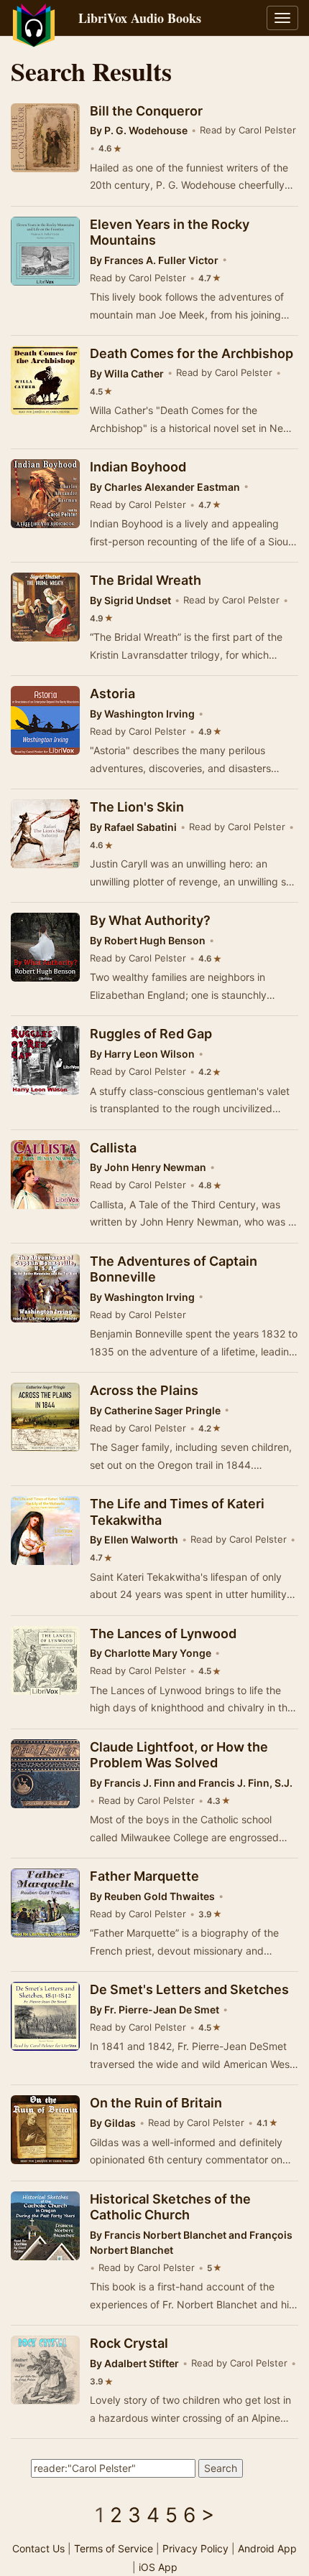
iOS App (158, 2567)
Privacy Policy (195, 2548)
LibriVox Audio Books (140, 18)
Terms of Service (114, 2548)
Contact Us (38, 2548)
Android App (267, 2548)
